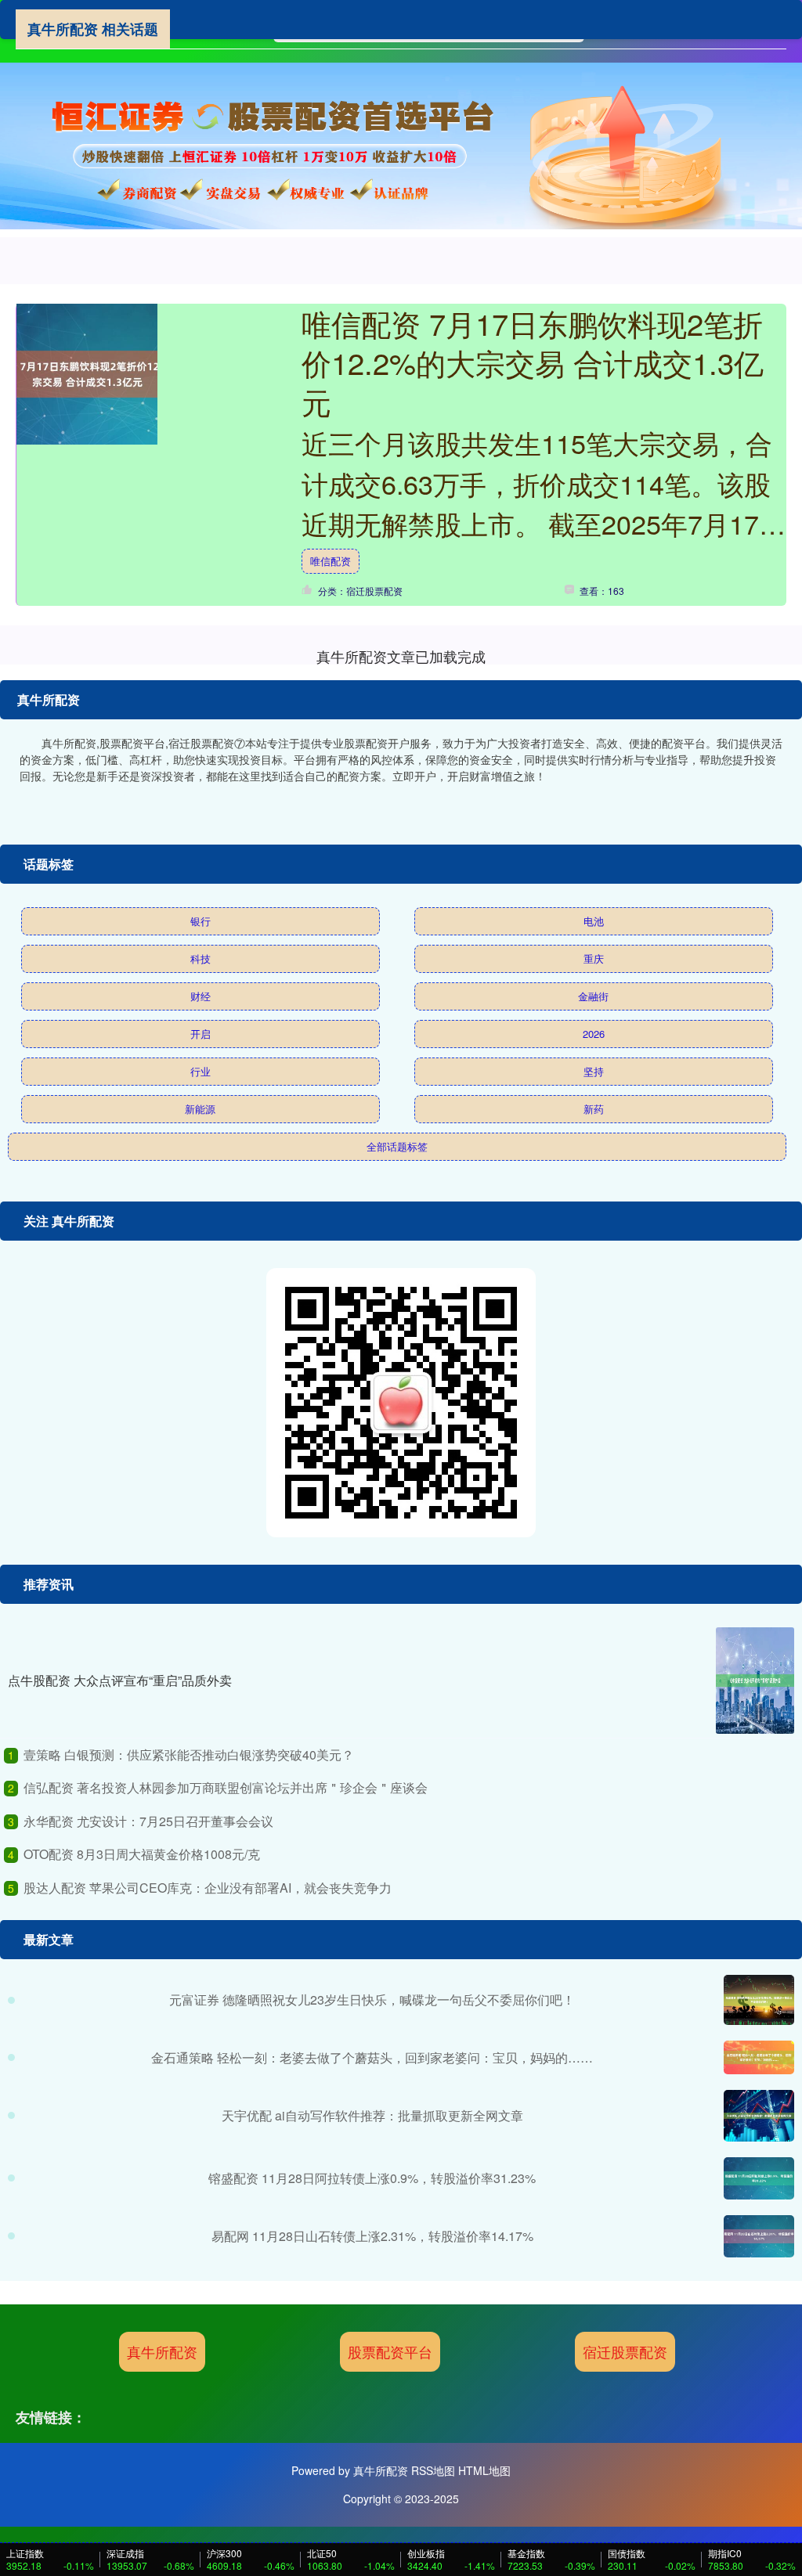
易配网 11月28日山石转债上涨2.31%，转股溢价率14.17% (372, 2236)
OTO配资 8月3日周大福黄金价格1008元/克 (142, 1854)
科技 (200, 958)
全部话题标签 (397, 1146)
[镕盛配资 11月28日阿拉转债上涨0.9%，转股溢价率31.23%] (759, 2178)
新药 (594, 1109)
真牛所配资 (162, 2351)
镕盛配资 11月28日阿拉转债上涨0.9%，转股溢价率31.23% (372, 2178)
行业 (200, 1071)
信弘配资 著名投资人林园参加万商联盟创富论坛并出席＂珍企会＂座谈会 (226, 1787)
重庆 (594, 958)
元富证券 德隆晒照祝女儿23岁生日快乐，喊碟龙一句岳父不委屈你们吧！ (372, 2000)
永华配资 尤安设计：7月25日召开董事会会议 (148, 1821)
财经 (200, 996)
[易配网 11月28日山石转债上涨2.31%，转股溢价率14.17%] (759, 2236)
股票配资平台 (390, 2351)
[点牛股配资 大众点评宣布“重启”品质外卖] (755, 1681)
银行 (200, 921)
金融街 (593, 996)
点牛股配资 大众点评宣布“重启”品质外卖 (120, 1680)
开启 (200, 1034)
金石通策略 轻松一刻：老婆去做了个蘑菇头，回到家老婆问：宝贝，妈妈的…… (372, 2057)
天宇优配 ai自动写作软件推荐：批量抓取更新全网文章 (372, 2115)
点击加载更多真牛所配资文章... (401, 656)
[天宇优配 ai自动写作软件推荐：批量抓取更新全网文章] (759, 2116)
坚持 (594, 1071)
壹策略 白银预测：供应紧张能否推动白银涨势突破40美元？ (189, 1755)
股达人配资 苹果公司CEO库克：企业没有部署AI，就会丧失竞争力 (208, 1888)
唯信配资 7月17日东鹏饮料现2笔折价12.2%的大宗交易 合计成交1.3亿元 (533, 362)
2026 (594, 1034)
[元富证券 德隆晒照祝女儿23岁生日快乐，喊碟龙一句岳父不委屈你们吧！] (759, 2000)
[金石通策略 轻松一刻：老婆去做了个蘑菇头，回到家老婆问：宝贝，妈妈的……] (759, 2057)
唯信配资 (331, 561)
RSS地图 (433, 2470)
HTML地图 (484, 2470)
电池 (594, 921)
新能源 (200, 1109)
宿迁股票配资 (625, 2351)
